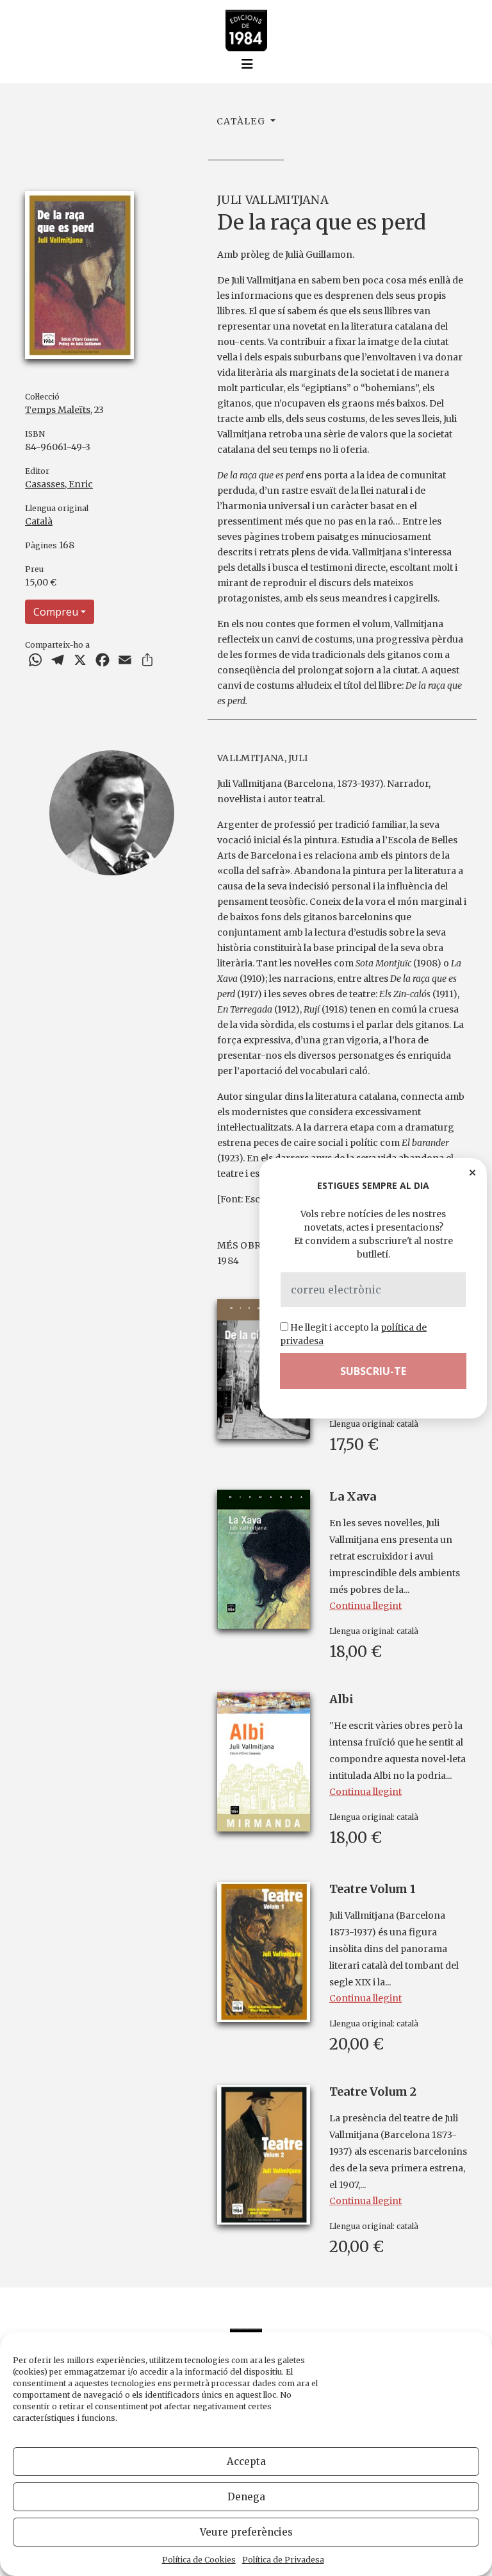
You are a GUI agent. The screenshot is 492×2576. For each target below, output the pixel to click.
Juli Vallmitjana (273, 200)
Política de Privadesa (283, 2560)
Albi (341, 1699)
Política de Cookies (199, 2560)
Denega (246, 2497)
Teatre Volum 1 (373, 1889)
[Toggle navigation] (247, 64)
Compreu (56, 612)
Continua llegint (365, 1606)
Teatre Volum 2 (373, 2092)
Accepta (246, 2462)
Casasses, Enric (59, 484)
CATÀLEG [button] (242, 121)
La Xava (353, 1496)
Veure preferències (246, 2532)
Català (39, 521)
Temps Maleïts (58, 410)
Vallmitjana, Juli (262, 758)
